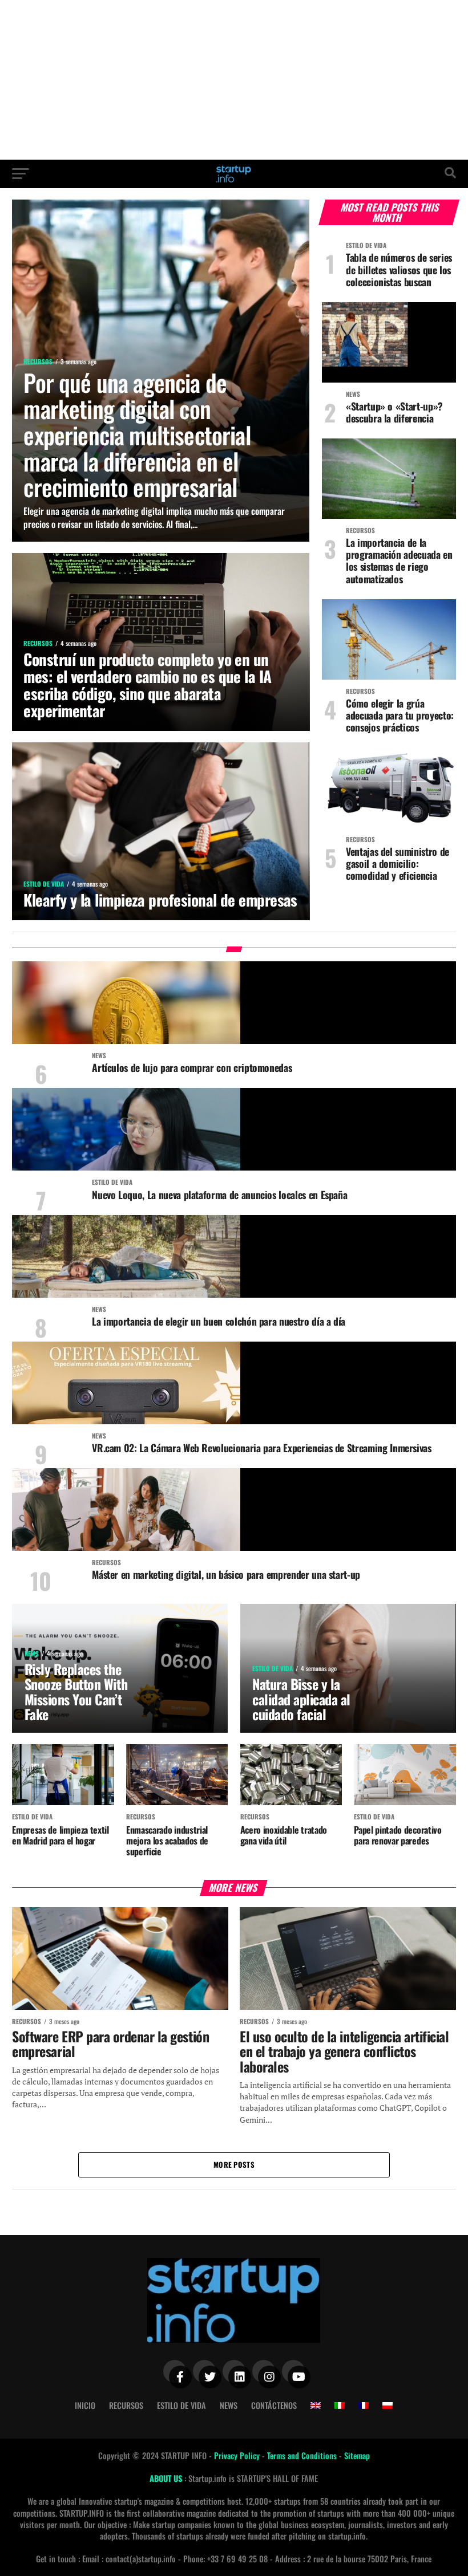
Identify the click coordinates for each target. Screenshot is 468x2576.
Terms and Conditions (303, 2455)
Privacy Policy (238, 2455)
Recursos (126, 2405)
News (229, 2405)
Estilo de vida (181, 2405)
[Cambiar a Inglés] (316, 2406)
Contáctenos (274, 2405)
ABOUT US (167, 2478)
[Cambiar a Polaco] (388, 2406)
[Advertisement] (234, 80)
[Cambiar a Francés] (364, 2406)
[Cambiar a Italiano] (340, 2406)
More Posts (234, 2165)
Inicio (85, 2405)
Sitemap (357, 2455)
